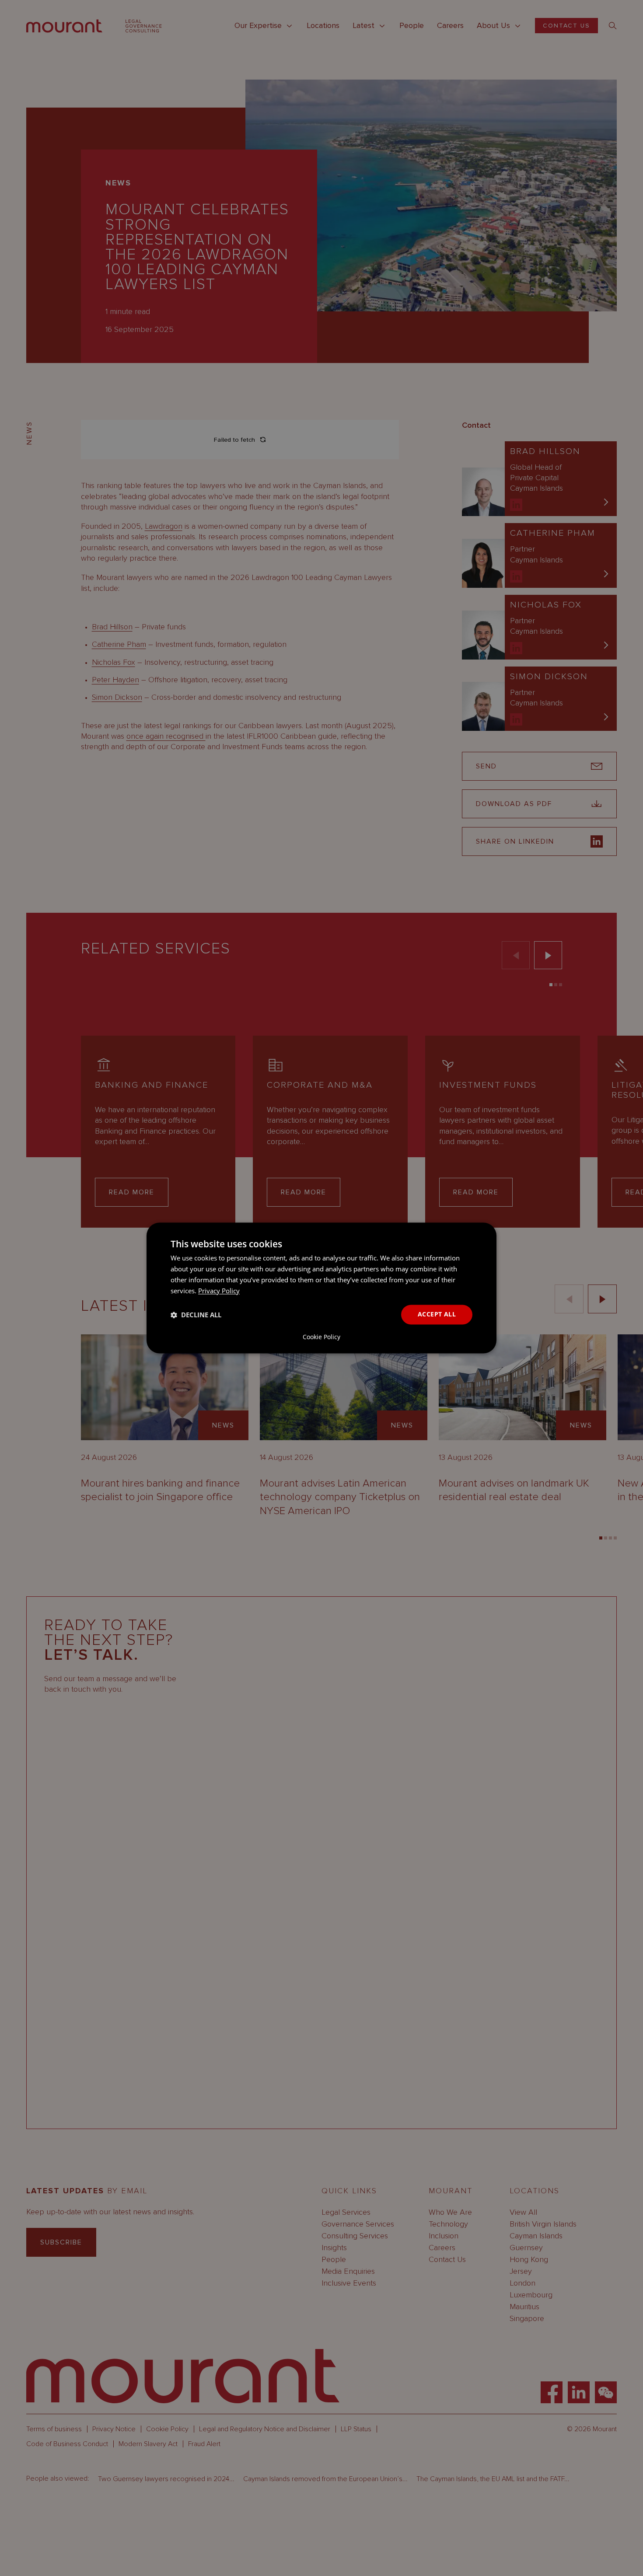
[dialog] (321, 1288)
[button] (196, 1315)
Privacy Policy (219, 1291)
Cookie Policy (321, 1337)
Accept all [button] (437, 1314)
